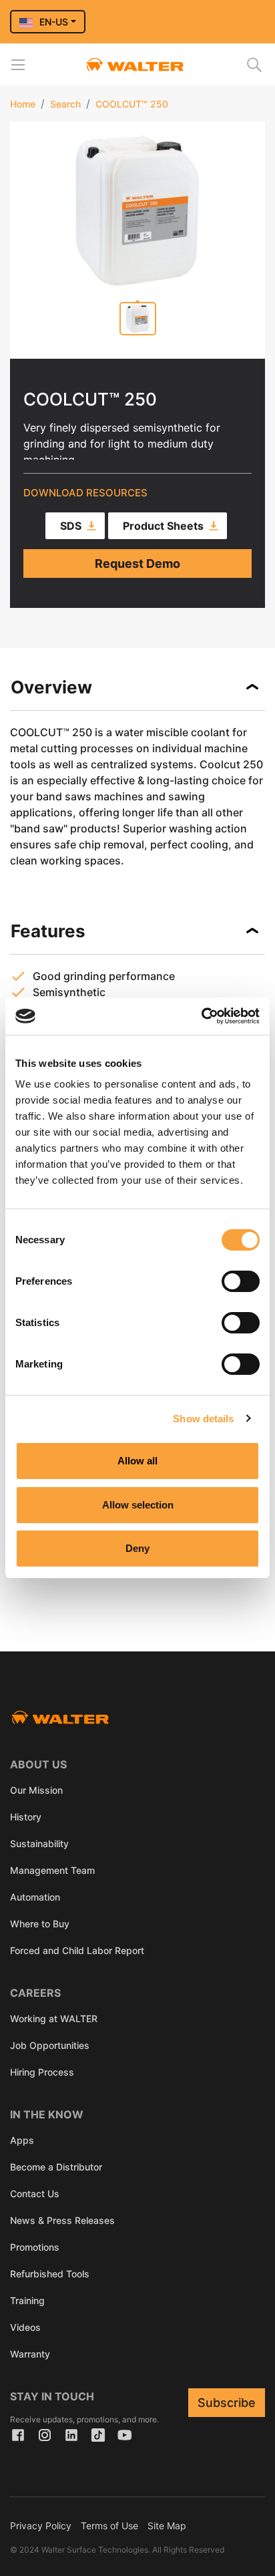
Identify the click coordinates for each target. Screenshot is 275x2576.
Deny (137, 1548)
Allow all (137, 1461)
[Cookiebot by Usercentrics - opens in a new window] (201, 1016)
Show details (203, 1419)
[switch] (241, 1281)
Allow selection (138, 1505)
